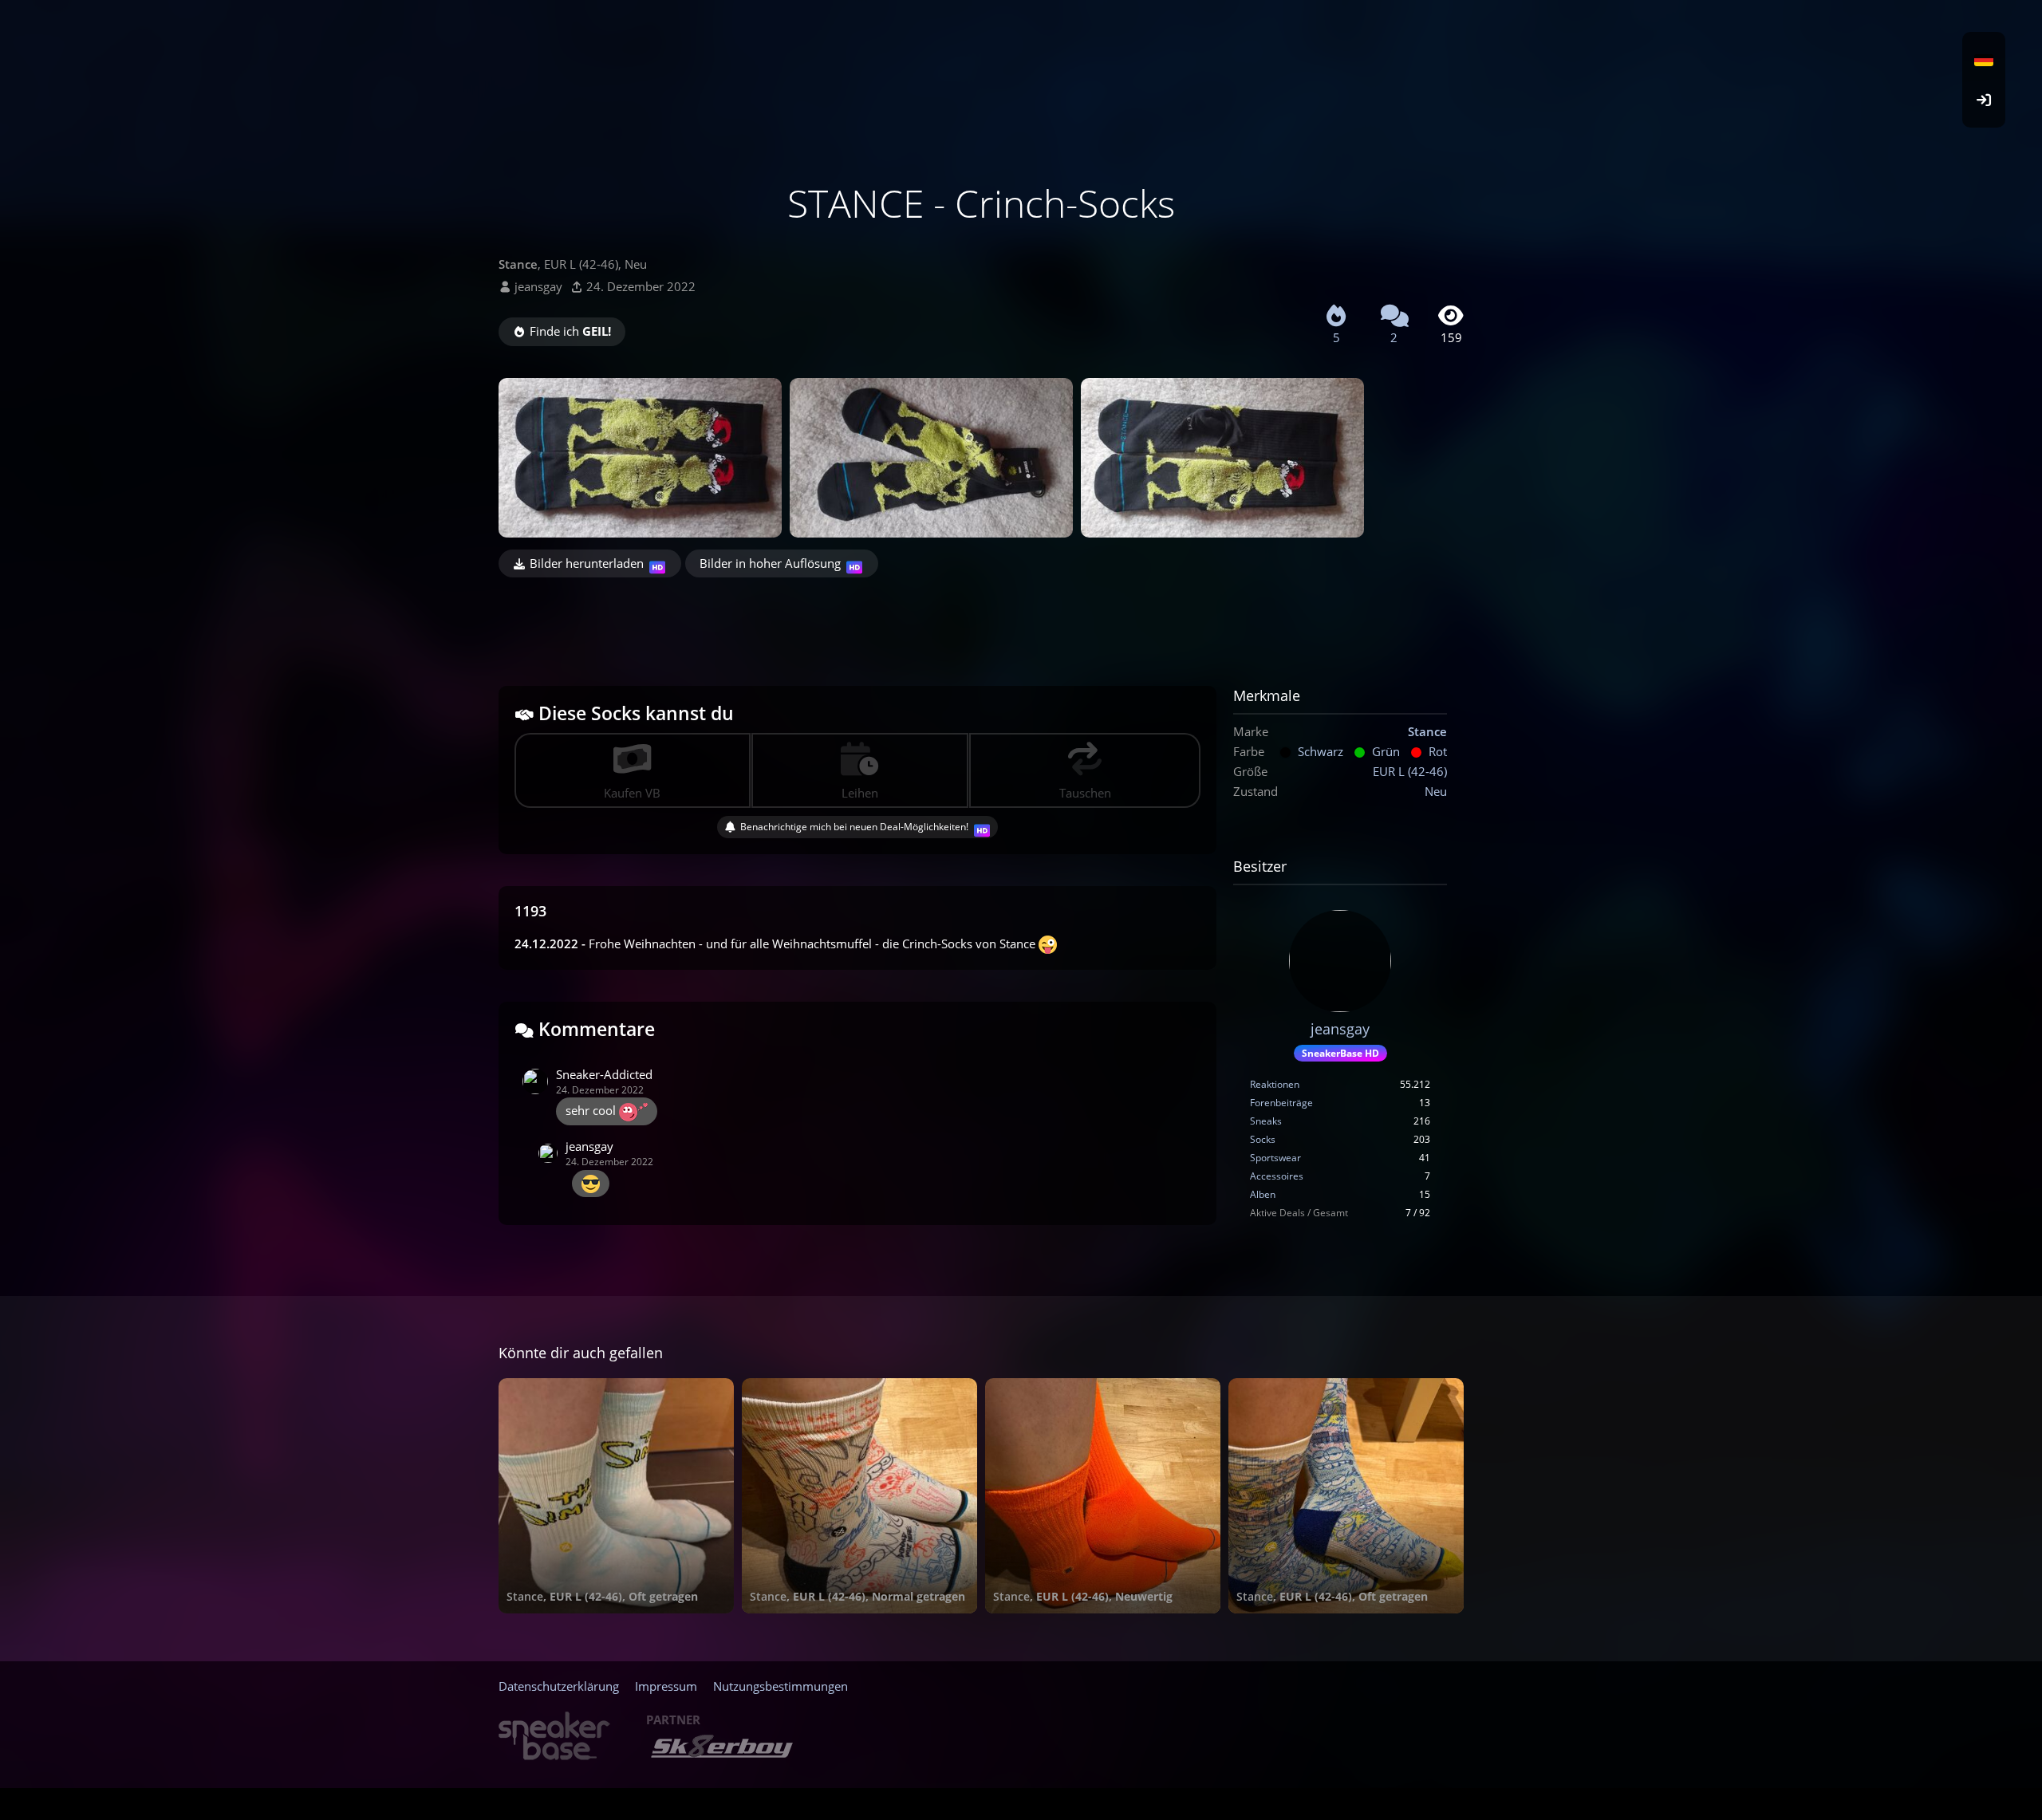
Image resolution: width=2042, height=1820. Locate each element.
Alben (1263, 1194)
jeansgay (538, 286)
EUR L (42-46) (1410, 771)
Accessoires (1277, 1176)
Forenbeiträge (1281, 1103)
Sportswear (1275, 1158)
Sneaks (1266, 1121)
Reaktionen (1275, 1084)
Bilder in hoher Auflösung (770, 563)
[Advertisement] (981, 621)
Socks (1263, 1139)
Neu (1436, 791)
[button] (1984, 60)
